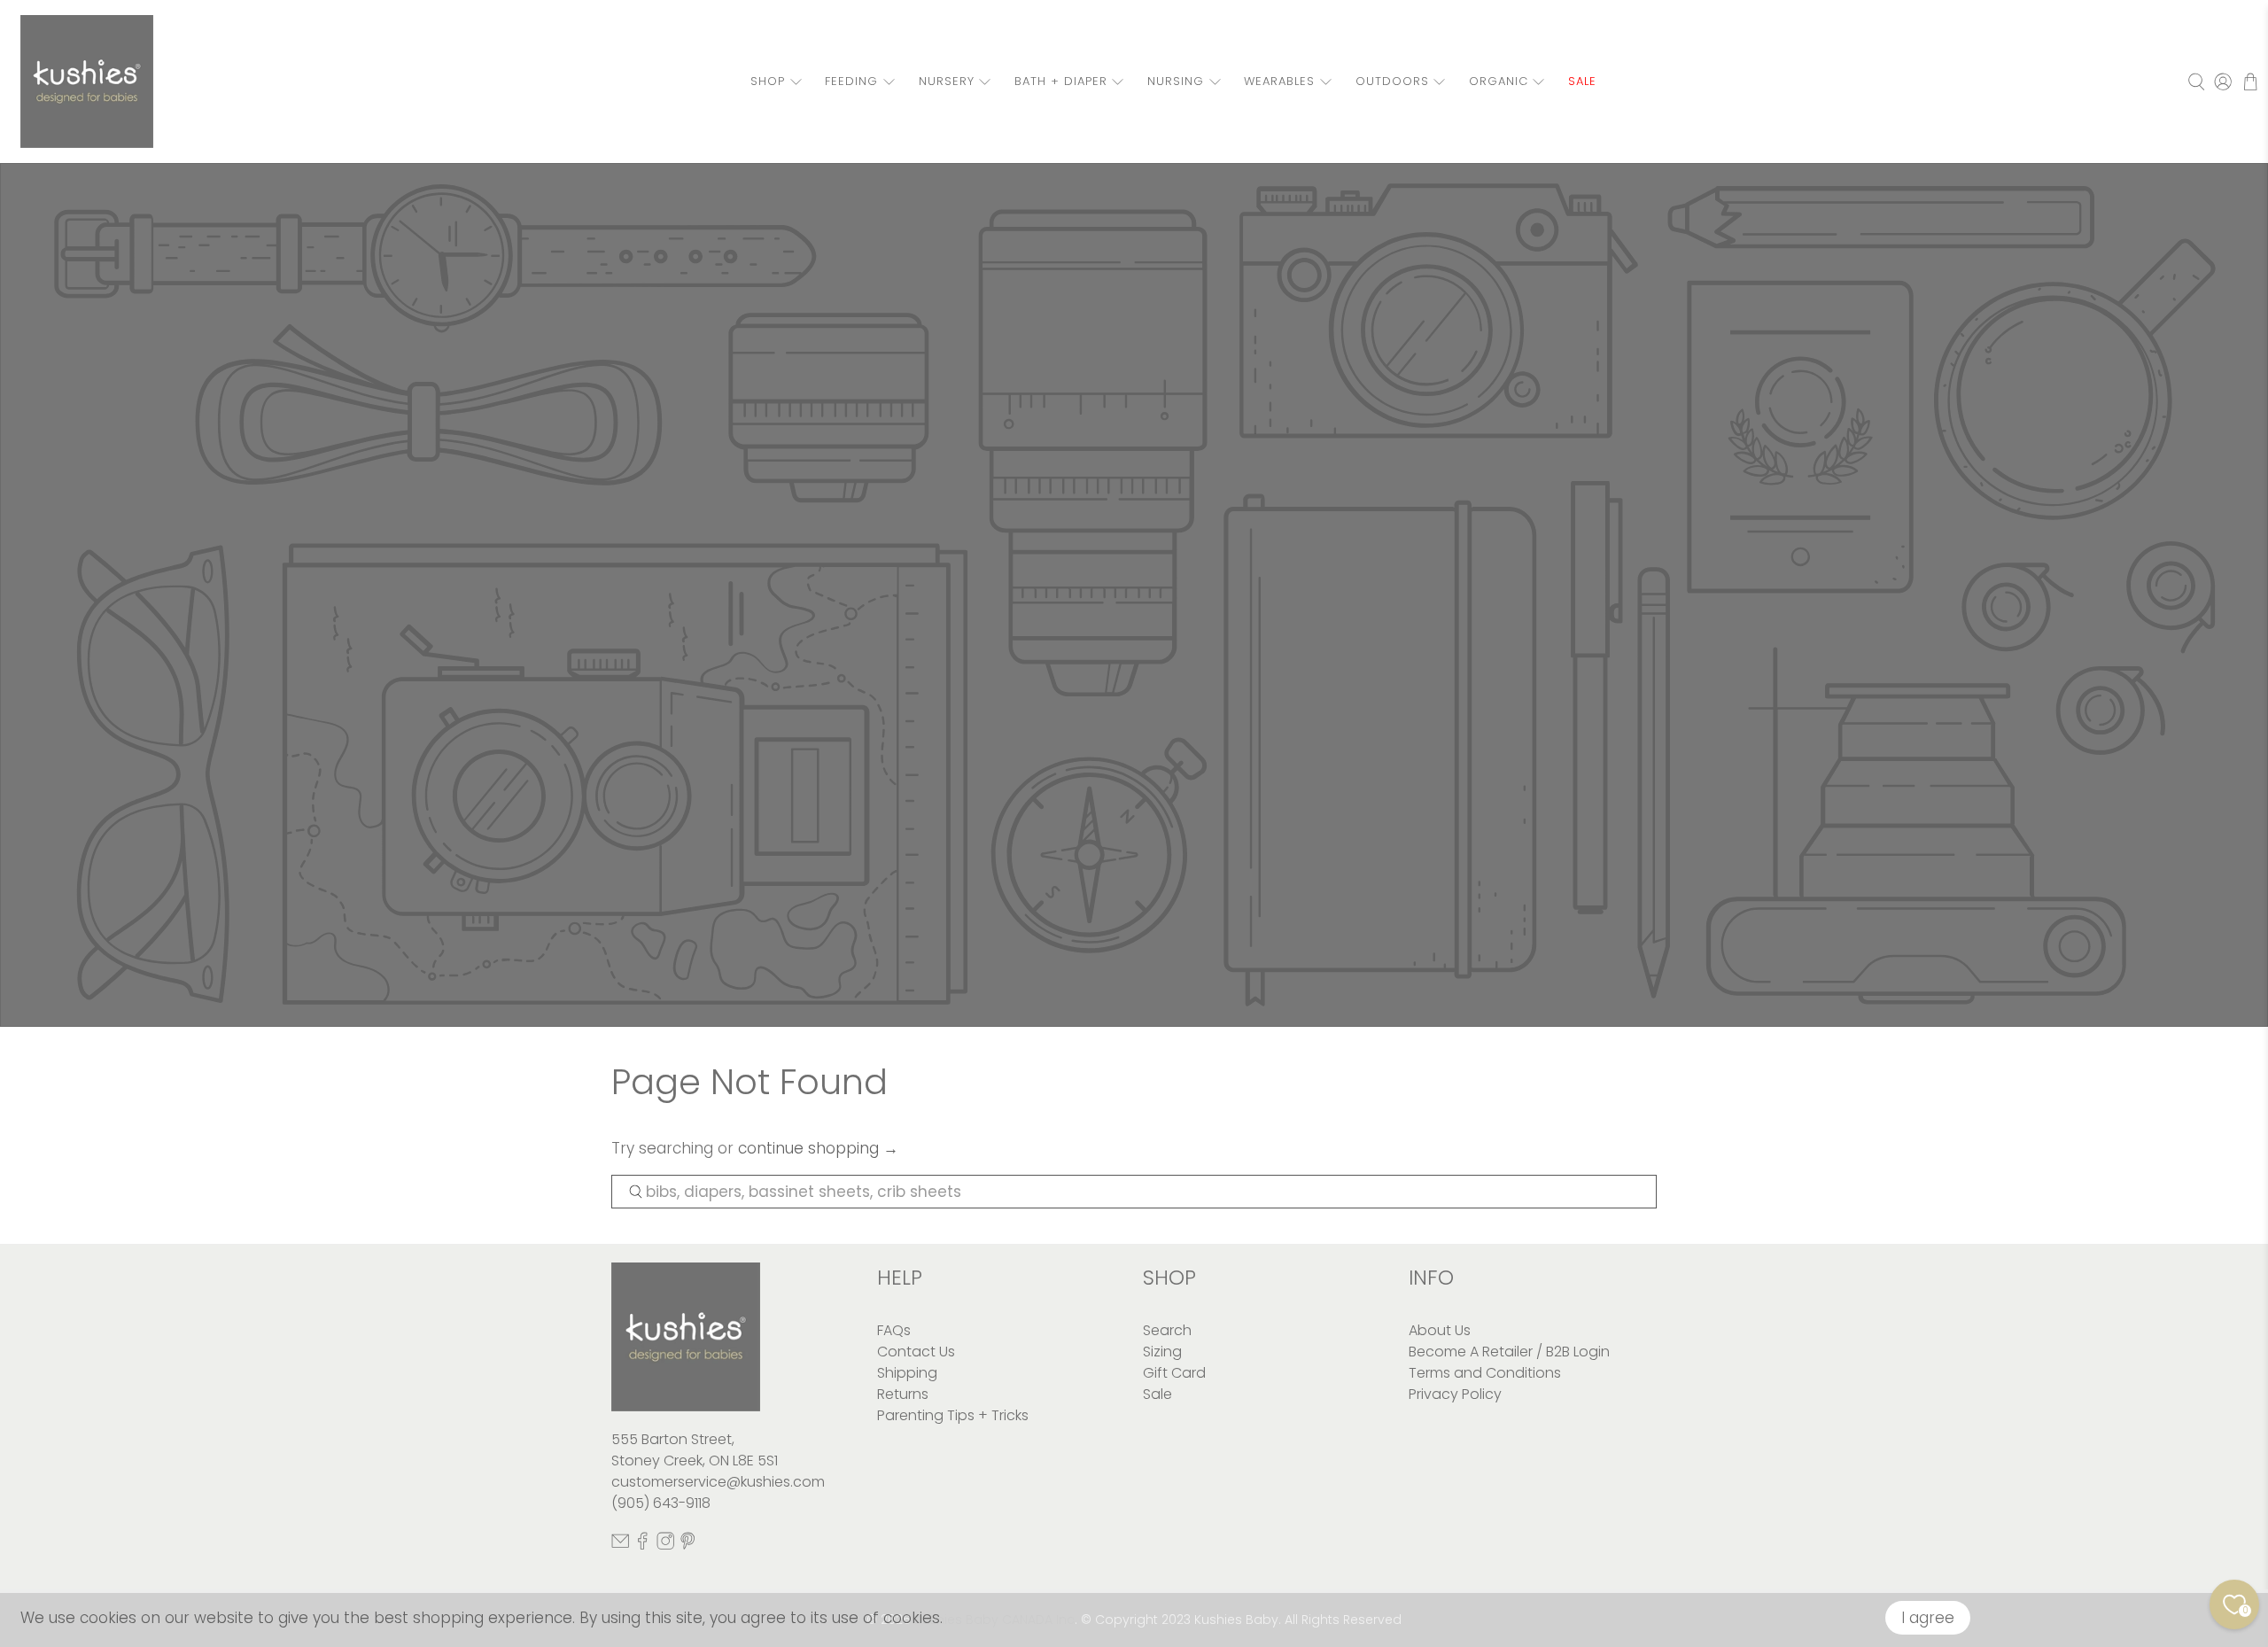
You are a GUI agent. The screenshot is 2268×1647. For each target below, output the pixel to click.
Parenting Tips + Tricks (953, 1415)
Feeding (851, 81)
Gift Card (1174, 1373)
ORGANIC (1499, 81)
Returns (903, 1394)
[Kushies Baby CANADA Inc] (87, 82)
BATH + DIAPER (1061, 81)
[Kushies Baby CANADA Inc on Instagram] (665, 1546)
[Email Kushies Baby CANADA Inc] (620, 1546)
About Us (1440, 1330)
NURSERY (947, 81)
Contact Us (916, 1352)
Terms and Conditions (1485, 1373)
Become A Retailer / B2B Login (1509, 1352)
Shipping (907, 1373)
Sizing (1162, 1352)
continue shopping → (818, 1148)
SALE (1582, 81)
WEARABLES (1279, 81)
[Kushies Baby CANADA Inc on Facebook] (642, 1546)
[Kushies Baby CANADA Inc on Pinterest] (687, 1546)
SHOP (768, 81)
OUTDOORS (1392, 81)
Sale (1157, 1394)
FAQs (894, 1330)
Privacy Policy (1455, 1394)
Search (1167, 1330)
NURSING (1176, 81)
